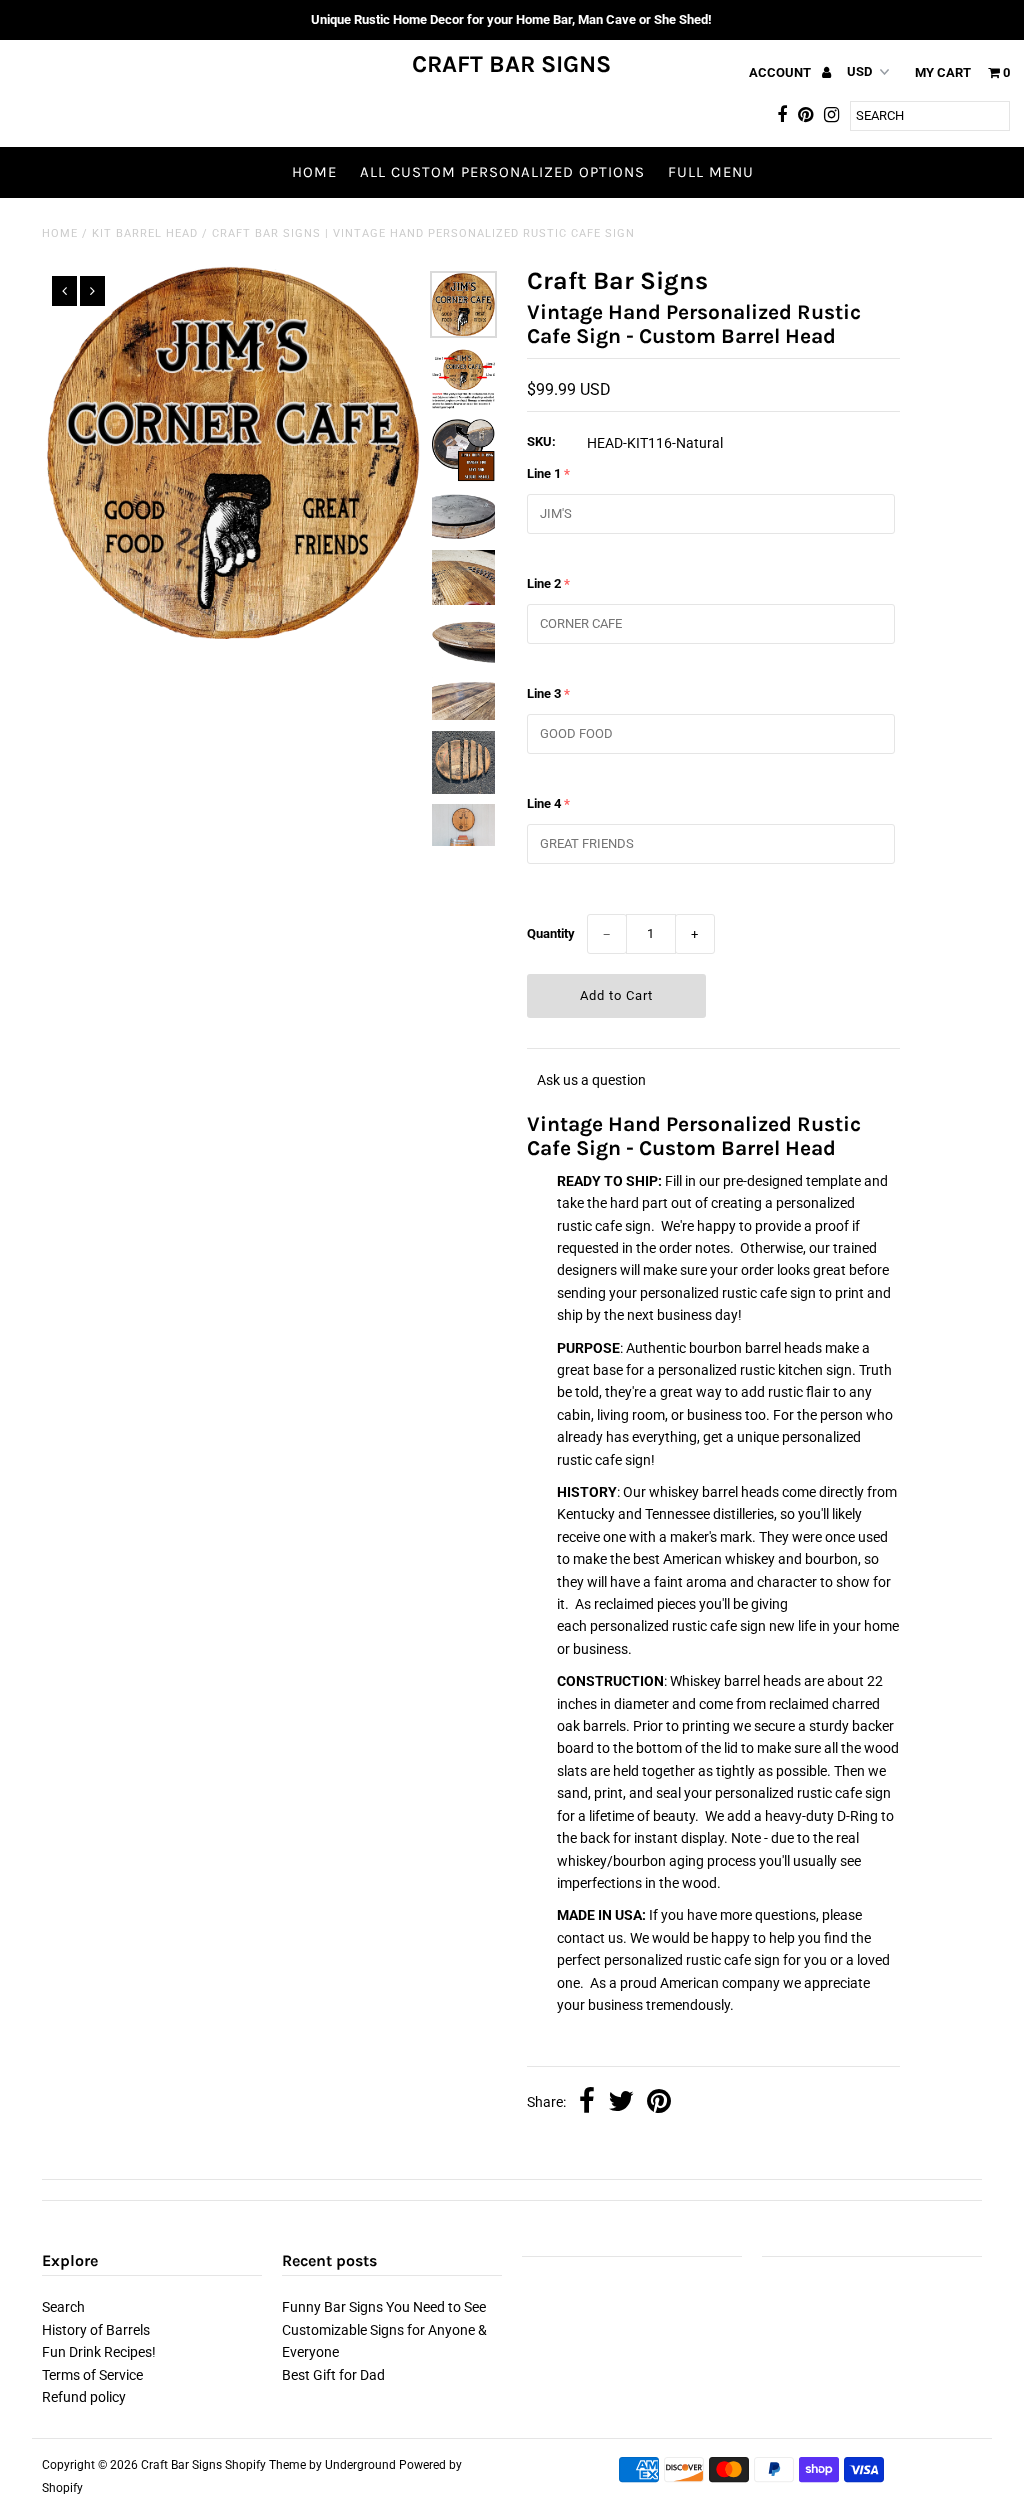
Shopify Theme (265, 2465)
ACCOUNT (781, 72)
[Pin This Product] (659, 2103)
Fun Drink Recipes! (99, 2352)
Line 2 (544, 583)
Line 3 (544, 693)
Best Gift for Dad (333, 2375)
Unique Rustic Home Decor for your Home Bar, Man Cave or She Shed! (511, 19)
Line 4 (544, 803)
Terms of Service (92, 2375)
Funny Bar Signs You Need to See (384, 2307)
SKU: (541, 441)
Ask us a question (591, 1080)
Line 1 (544, 473)
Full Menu (711, 172)
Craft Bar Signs (511, 64)
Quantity (551, 933)
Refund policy (84, 2397)
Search (63, 2307)
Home (314, 172)
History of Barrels (96, 2330)
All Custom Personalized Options (502, 172)
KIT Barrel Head (145, 233)
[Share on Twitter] (621, 2103)
